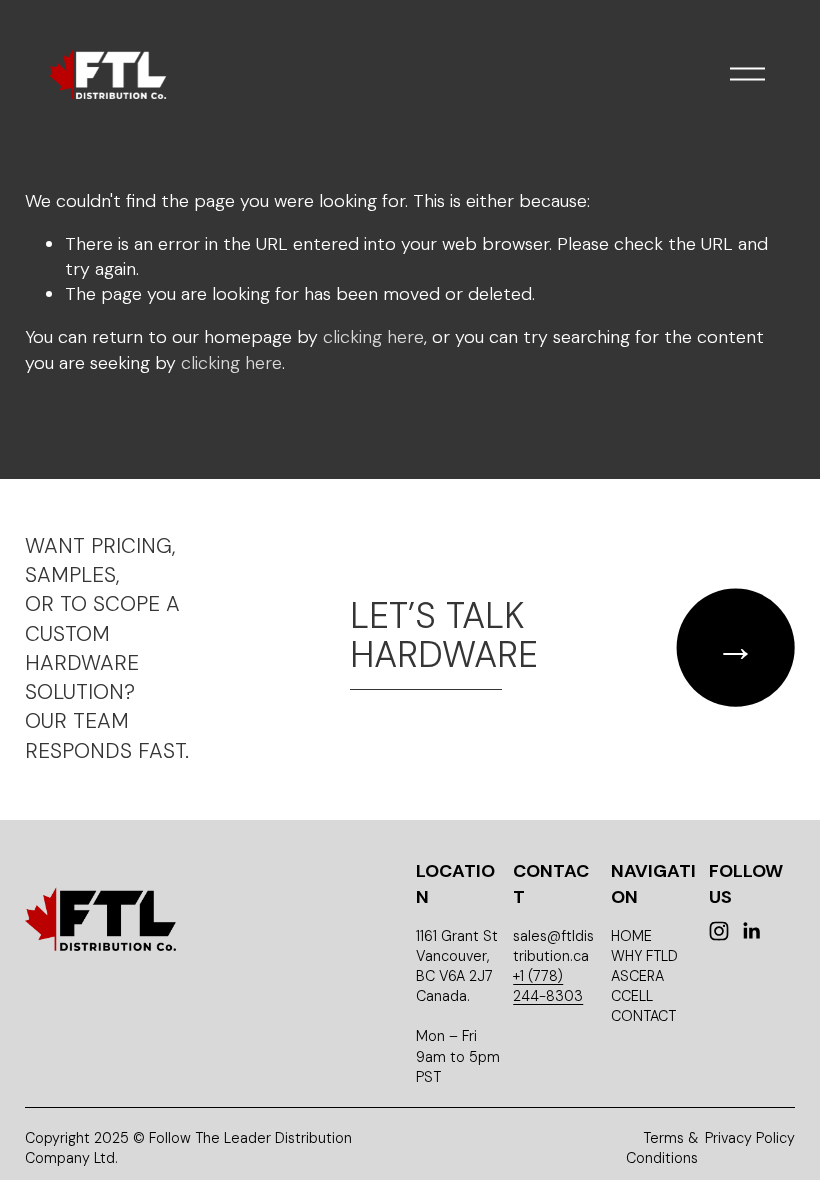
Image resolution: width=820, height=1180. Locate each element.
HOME (631, 936)
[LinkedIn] (751, 931)
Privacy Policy (750, 1138)
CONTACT (643, 1016)
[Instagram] (719, 931)
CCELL (632, 996)
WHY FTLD (644, 956)
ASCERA (637, 976)
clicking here (373, 337)
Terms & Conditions (662, 1148)
